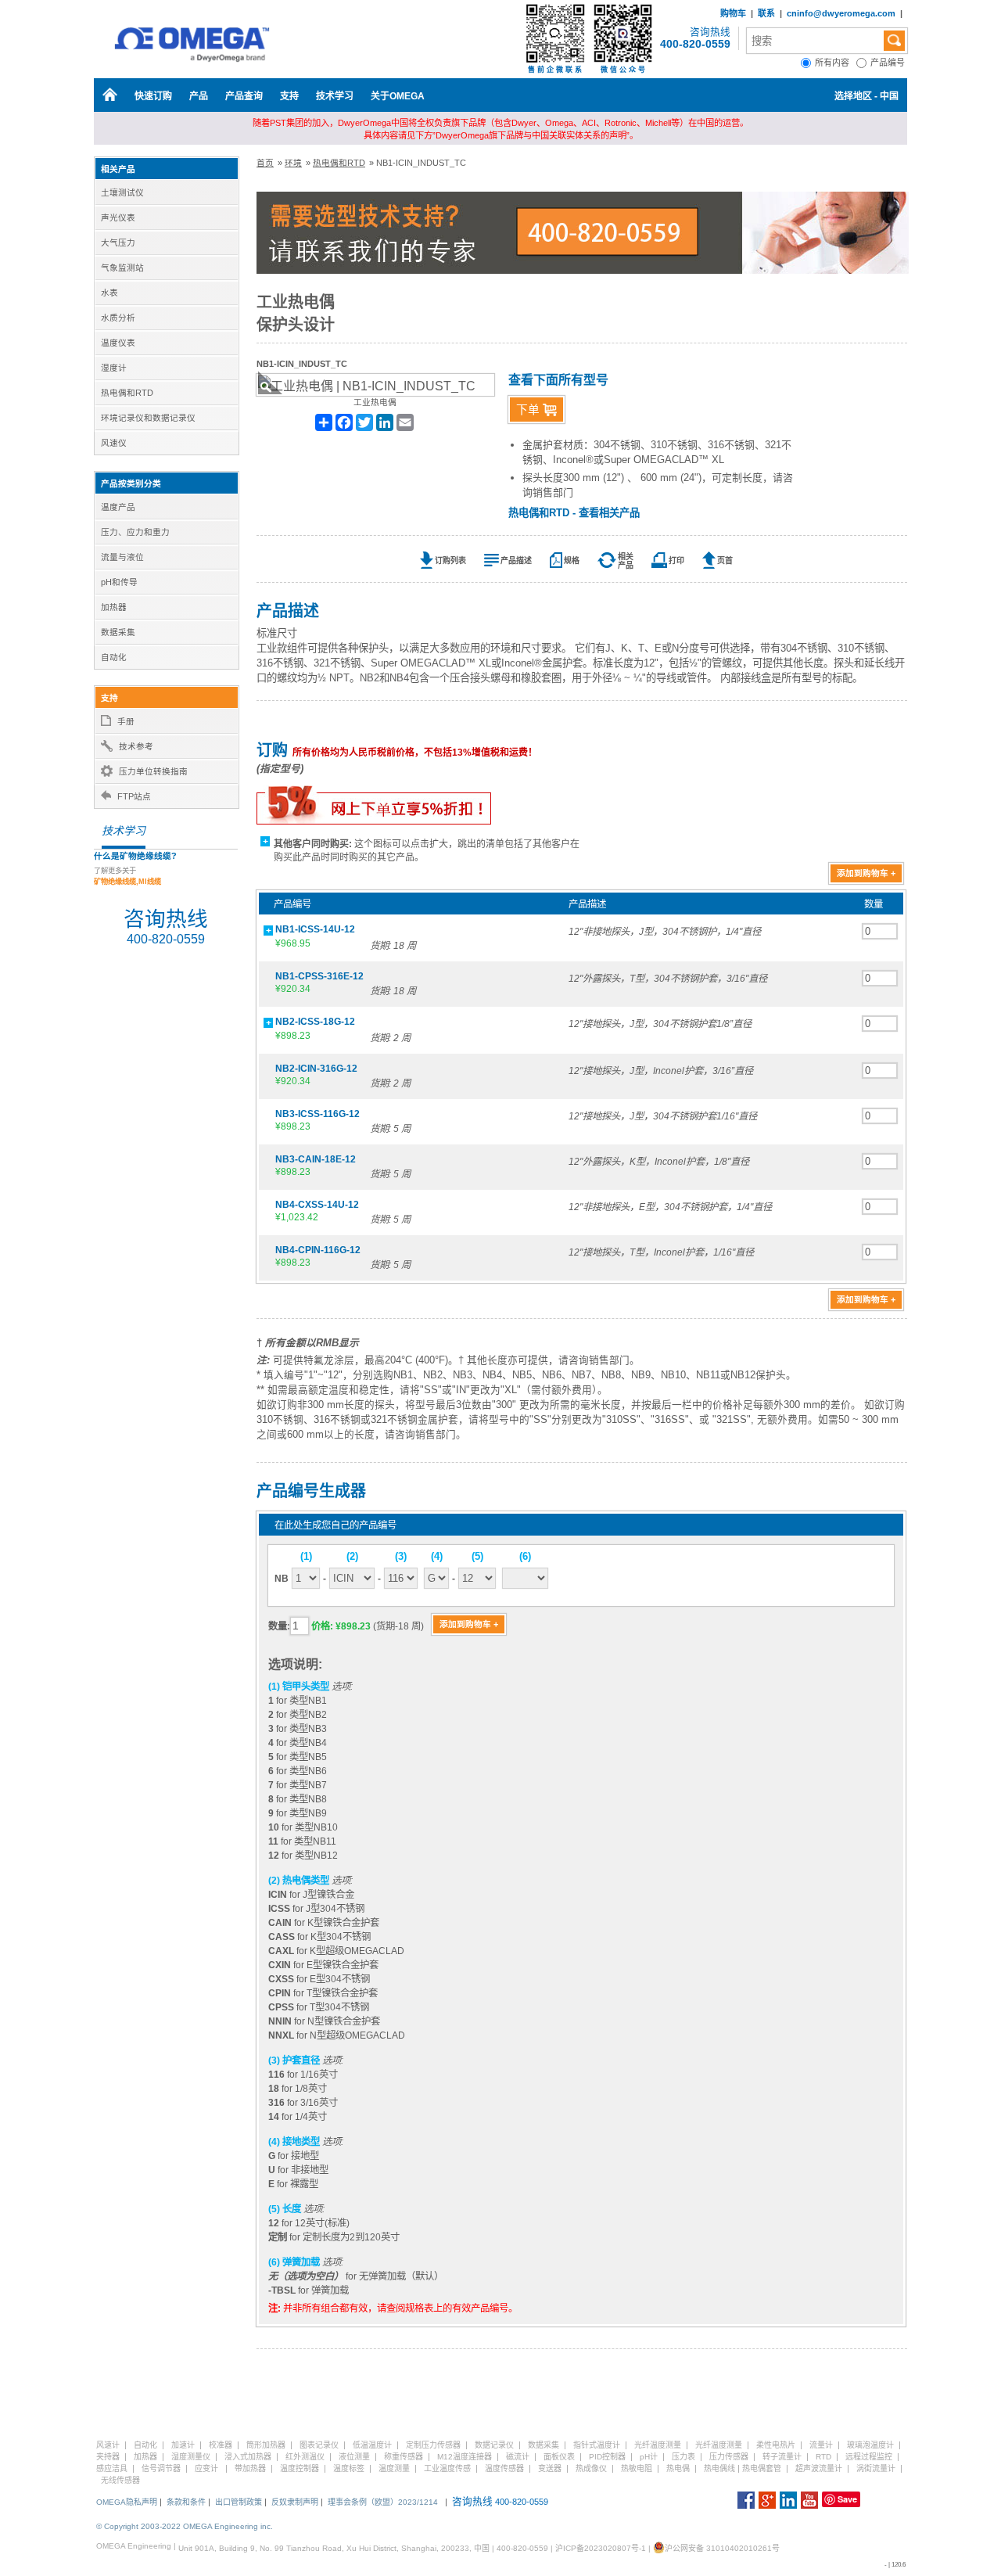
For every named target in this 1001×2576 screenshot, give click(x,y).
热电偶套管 (762, 2468)
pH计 (649, 2457)
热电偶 (678, 2468)
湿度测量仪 (191, 2457)
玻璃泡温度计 (870, 2445)
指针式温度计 (597, 2445)
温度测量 (394, 2468)
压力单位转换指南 (153, 771)
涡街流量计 (876, 2468)
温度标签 (349, 2468)
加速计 (183, 2445)
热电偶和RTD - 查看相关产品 (574, 513)
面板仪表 (559, 2457)
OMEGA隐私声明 (127, 2502)
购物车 (733, 13)
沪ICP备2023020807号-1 (601, 2548)
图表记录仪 (319, 2445)
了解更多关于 (127, 876)
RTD (823, 2457)
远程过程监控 (869, 2457)
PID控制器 (607, 2457)
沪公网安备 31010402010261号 (722, 2548)
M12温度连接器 (465, 2457)
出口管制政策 (239, 2502)
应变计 (206, 2468)
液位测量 (354, 2457)
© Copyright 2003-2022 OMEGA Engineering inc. (185, 2526)
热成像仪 (591, 2468)
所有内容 (836, 63)
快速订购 (153, 96)
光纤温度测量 (658, 2445)
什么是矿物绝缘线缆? (135, 856)
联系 (766, 13)
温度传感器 (504, 2468)
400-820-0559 (695, 44)
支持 (289, 96)
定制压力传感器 (433, 2445)
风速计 (108, 2445)
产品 (199, 96)
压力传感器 (729, 2457)
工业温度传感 (447, 2468)
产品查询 (244, 96)
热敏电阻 (637, 2468)
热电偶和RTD (339, 163)
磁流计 (518, 2457)
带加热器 (250, 2468)
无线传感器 (120, 2480)
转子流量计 (782, 2457)
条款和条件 (186, 2502)
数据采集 (544, 2445)
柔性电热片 (776, 2445)
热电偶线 (719, 2468)
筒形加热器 (266, 2445)
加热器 (145, 2457)
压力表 (683, 2457)
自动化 (145, 2445)
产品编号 (889, 63)
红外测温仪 (305, 2457)
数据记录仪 (494, 2445)
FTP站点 (134, 796)
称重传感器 (404, 2457)
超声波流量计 (819, 2468)
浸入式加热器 (248, 2457)
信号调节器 (161, 2468)
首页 (265, 163)
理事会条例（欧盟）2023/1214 (383, 2502)
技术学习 (335, 96)
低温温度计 (372, 2445)
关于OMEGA (398, 96)
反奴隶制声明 (295, 2502)
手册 (126, 721)
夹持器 (108, 2457)
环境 (293, 163)
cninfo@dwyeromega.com (841, 13)
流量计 (821, 2445)
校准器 (221, 2445)
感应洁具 (112, 2468)
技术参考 (136, 746)
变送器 (550, 2468)
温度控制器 (300, 2468)
